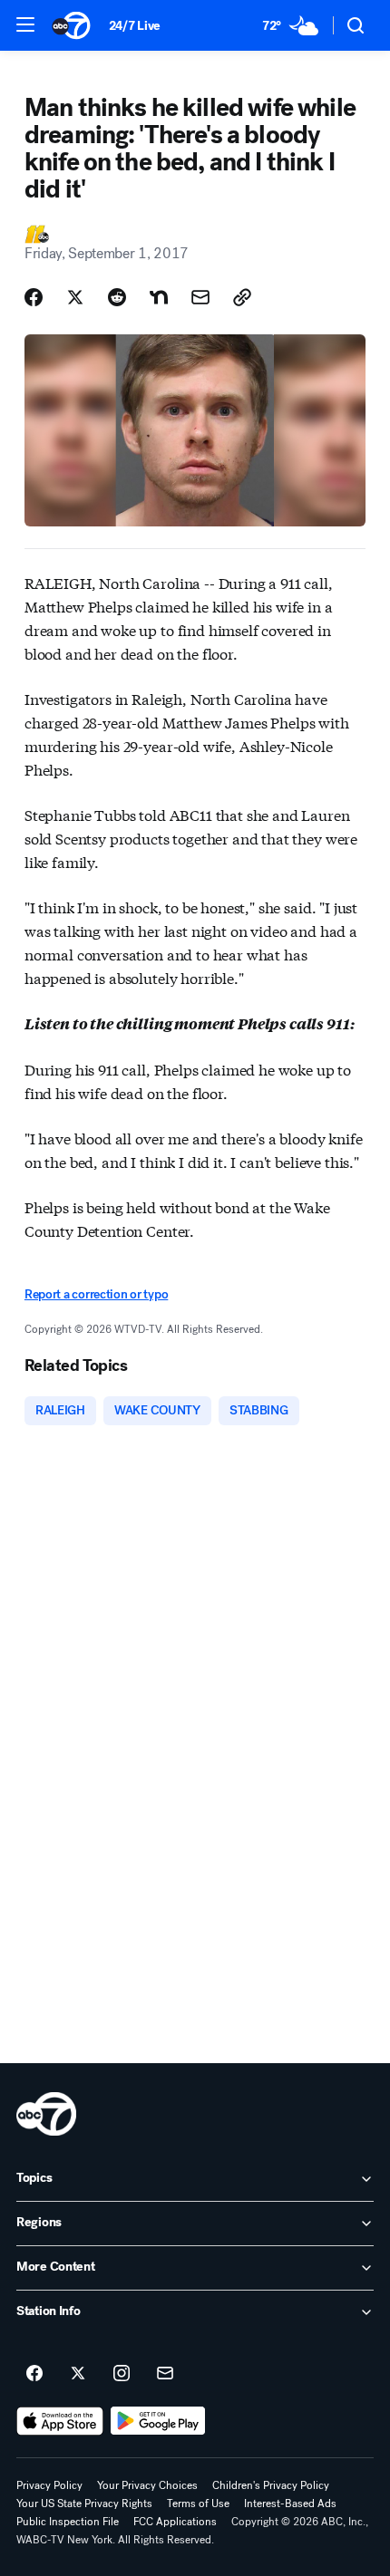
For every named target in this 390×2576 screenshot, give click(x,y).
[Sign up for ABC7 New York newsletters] (165, 2374)
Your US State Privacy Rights (84, 2504)
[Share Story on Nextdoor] (159, 297)
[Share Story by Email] (200, 297)
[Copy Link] (242, 297)
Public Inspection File (68, 2522)
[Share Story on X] (75, 297)
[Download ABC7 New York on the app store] (60, 2421)
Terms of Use (198, 2504)
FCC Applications (175, 2522)
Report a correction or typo (96, 1294)
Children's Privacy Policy (271, 2485)
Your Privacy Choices (147, 2485)
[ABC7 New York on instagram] (122, 2374)
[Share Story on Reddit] (117, 297)
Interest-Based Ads (290, 2504)
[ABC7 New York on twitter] (78, 2374)
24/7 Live (135, 26)
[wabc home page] (46, 2114)
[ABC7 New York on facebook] (34, 2374)
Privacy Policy (49, 2485)
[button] (25, 24)
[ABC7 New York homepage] (71, 25)
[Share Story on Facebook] (34, 297)
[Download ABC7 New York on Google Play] (158, 2421)
